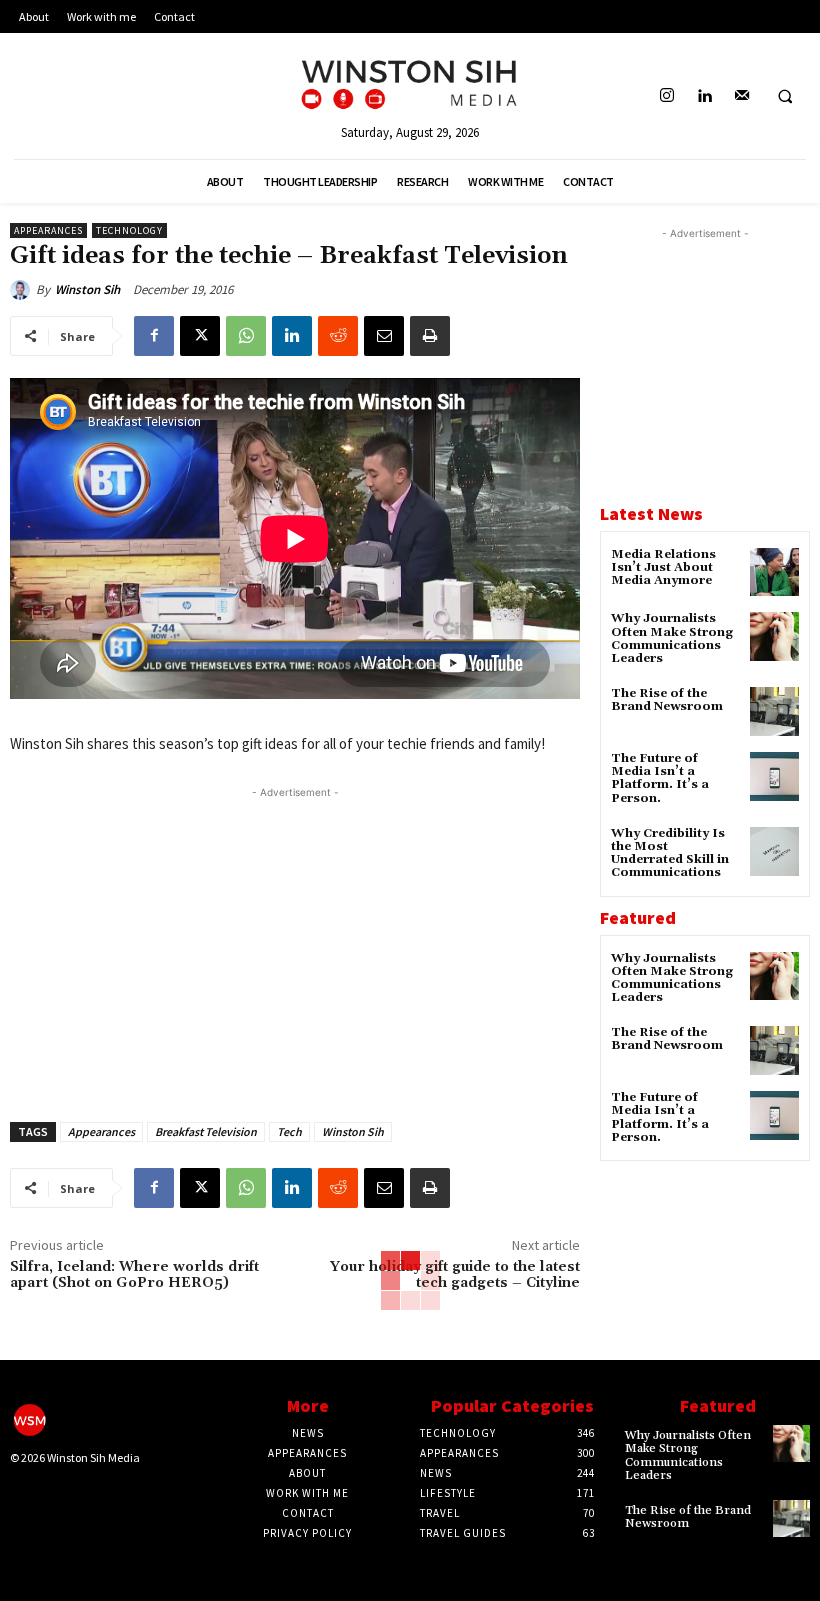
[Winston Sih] (23, 290)
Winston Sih (87, 289)
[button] (785, 97)
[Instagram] (667, 96)
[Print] (430, 336)
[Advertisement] (295, 943)
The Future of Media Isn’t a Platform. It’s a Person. (660, 778)
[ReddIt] (338, 336)
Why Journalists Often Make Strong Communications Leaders (672, 638)
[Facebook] (154, 336)
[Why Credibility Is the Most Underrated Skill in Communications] (774, 851)
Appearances (48, 230)
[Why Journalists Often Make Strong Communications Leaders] (774, 636)
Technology (129, 230)
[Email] (384, 336)
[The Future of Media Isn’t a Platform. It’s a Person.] (774, 776)
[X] (200, 336)
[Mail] (741, 96)
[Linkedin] (704, 96)
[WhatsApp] (246, 336)
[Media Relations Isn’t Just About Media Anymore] (774, 572)
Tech (289, 1131)
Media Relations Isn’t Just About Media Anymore (663, 567)
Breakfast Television (206, 1131)
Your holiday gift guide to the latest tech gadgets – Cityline (455, 1275)
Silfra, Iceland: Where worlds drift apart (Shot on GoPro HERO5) (134, 1275)
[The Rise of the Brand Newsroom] (774, 711)
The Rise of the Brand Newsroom (667, 700)
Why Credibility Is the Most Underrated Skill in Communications (670, 853)
